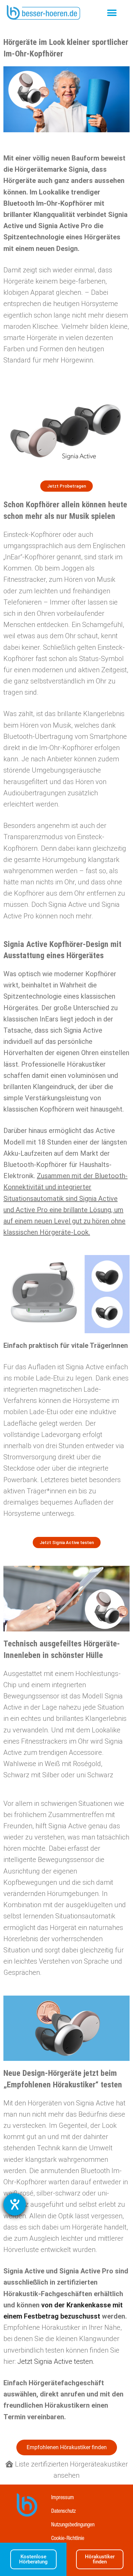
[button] (112, 13)
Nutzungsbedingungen (73, 2525)
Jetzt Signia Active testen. (56, 2361)
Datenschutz (63, 2512)
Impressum (63, 2498)
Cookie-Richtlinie (68, 2539)
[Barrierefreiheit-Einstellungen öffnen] (15, 2204)
